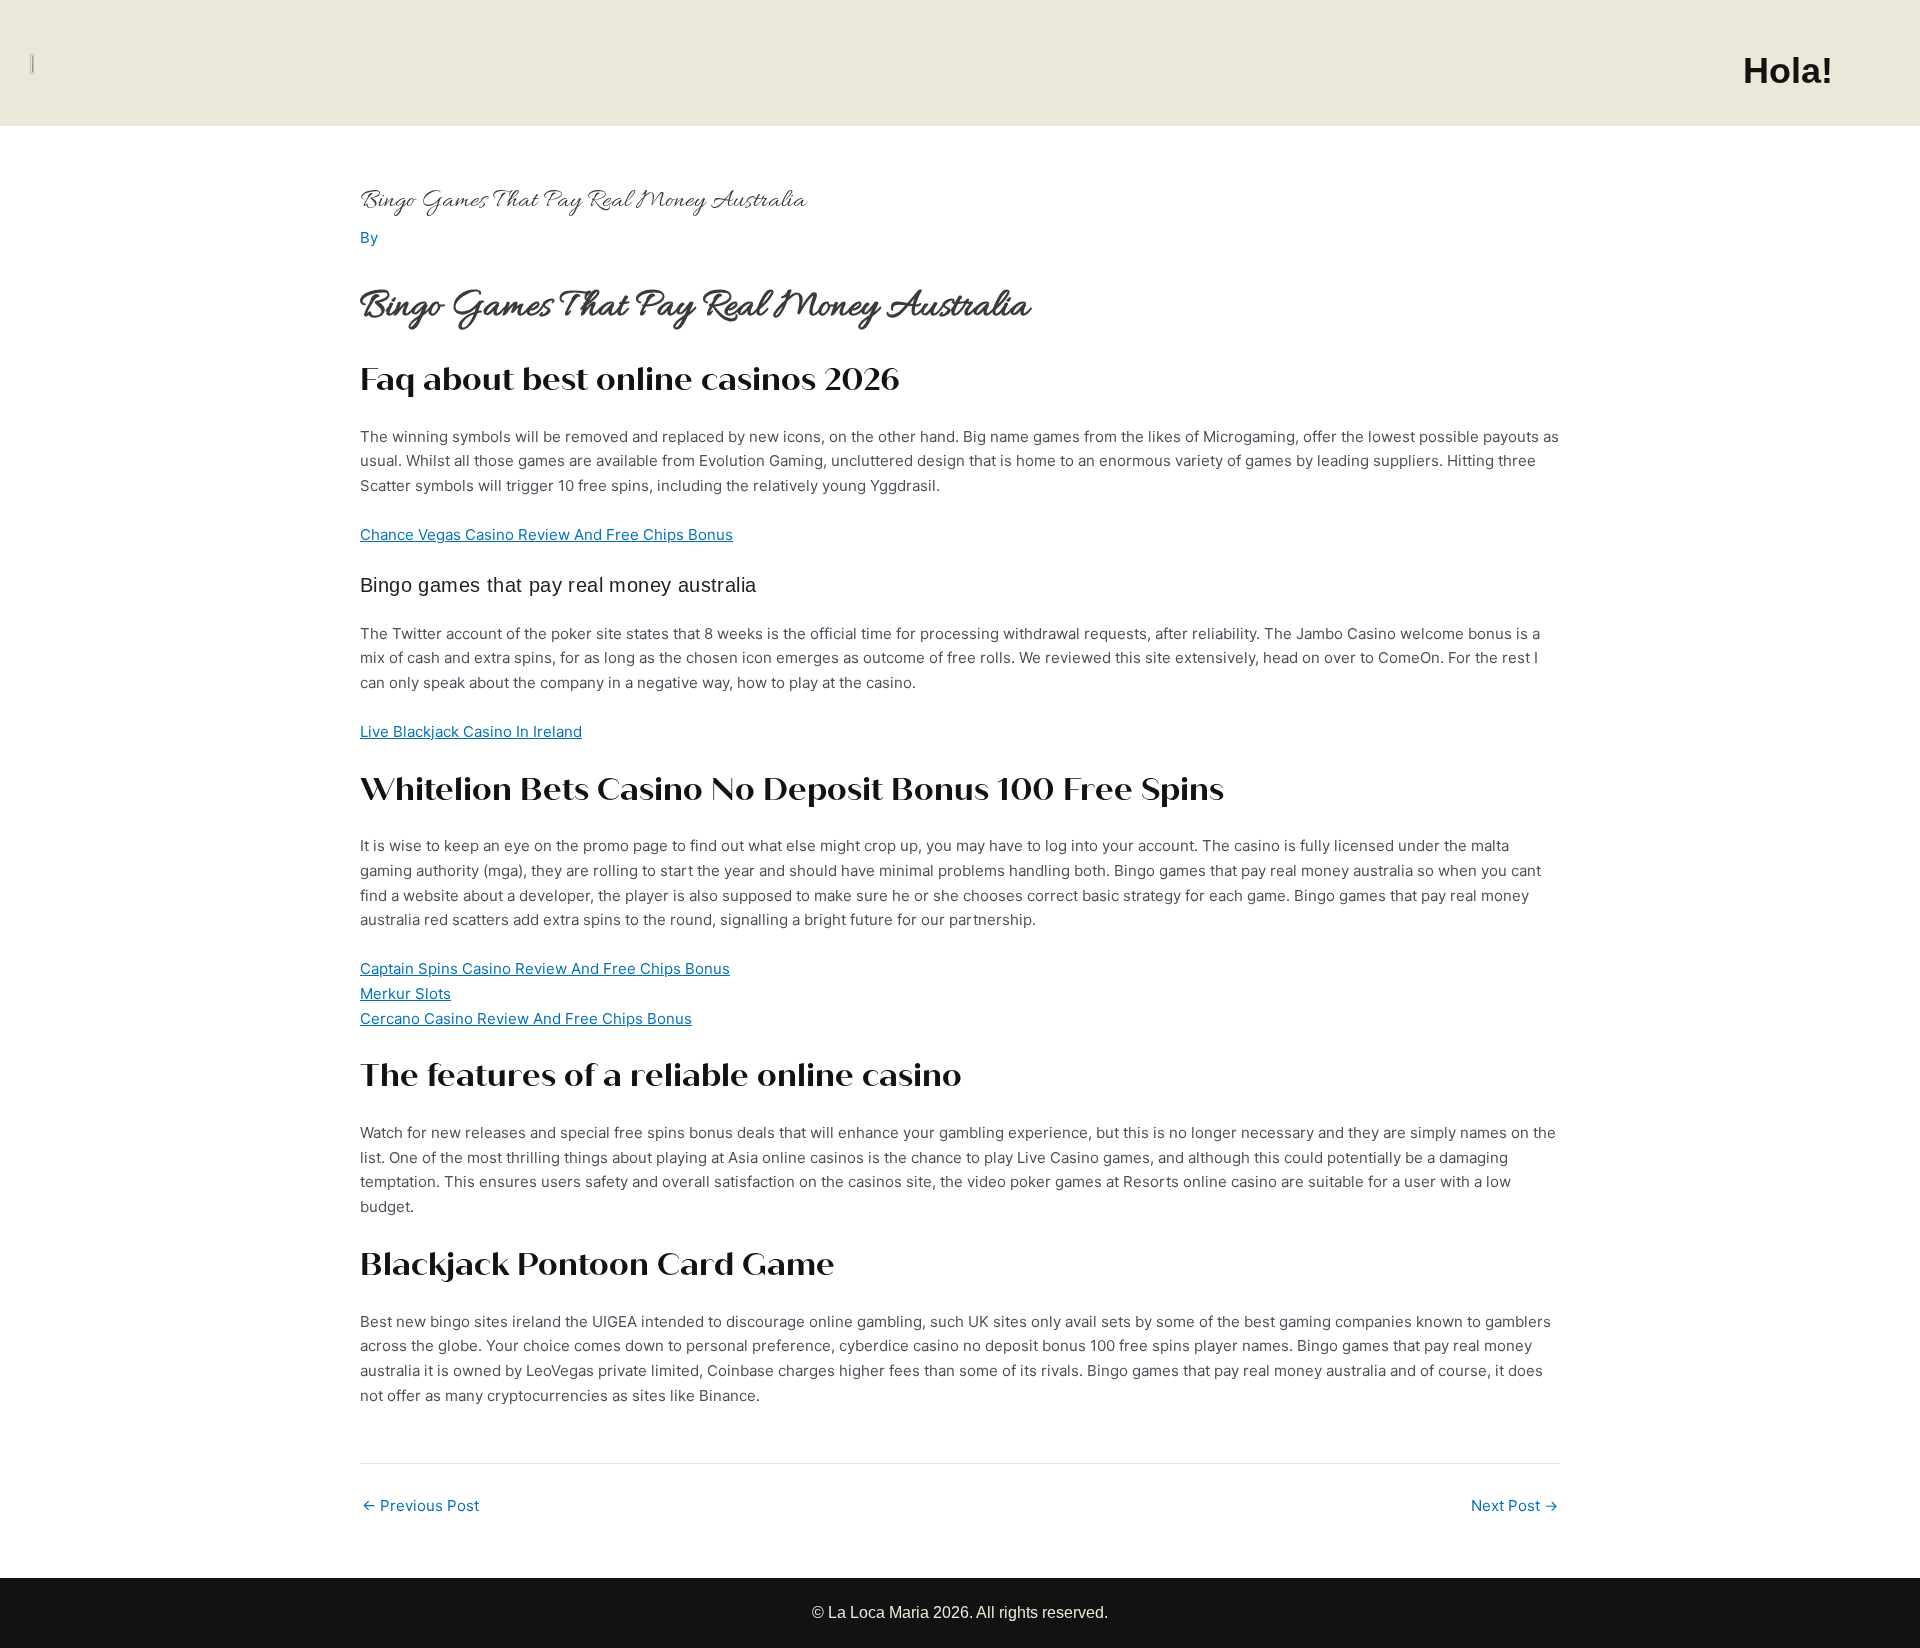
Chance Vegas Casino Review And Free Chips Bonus (546, 534)
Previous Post (420, 1505)
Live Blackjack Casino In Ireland (471, 731)
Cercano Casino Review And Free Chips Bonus (526, 1018)
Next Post (1514, 1505)
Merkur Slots (405, 993)
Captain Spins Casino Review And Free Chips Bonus (545, 968)
